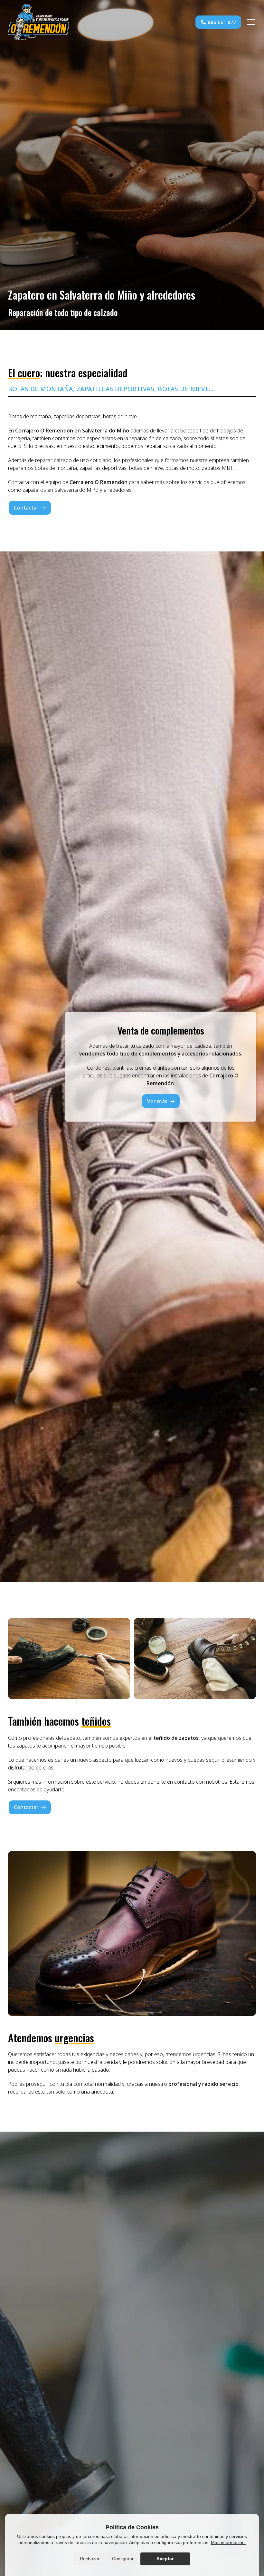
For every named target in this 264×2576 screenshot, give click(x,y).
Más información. (228, 2542)
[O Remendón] (39, 22)
